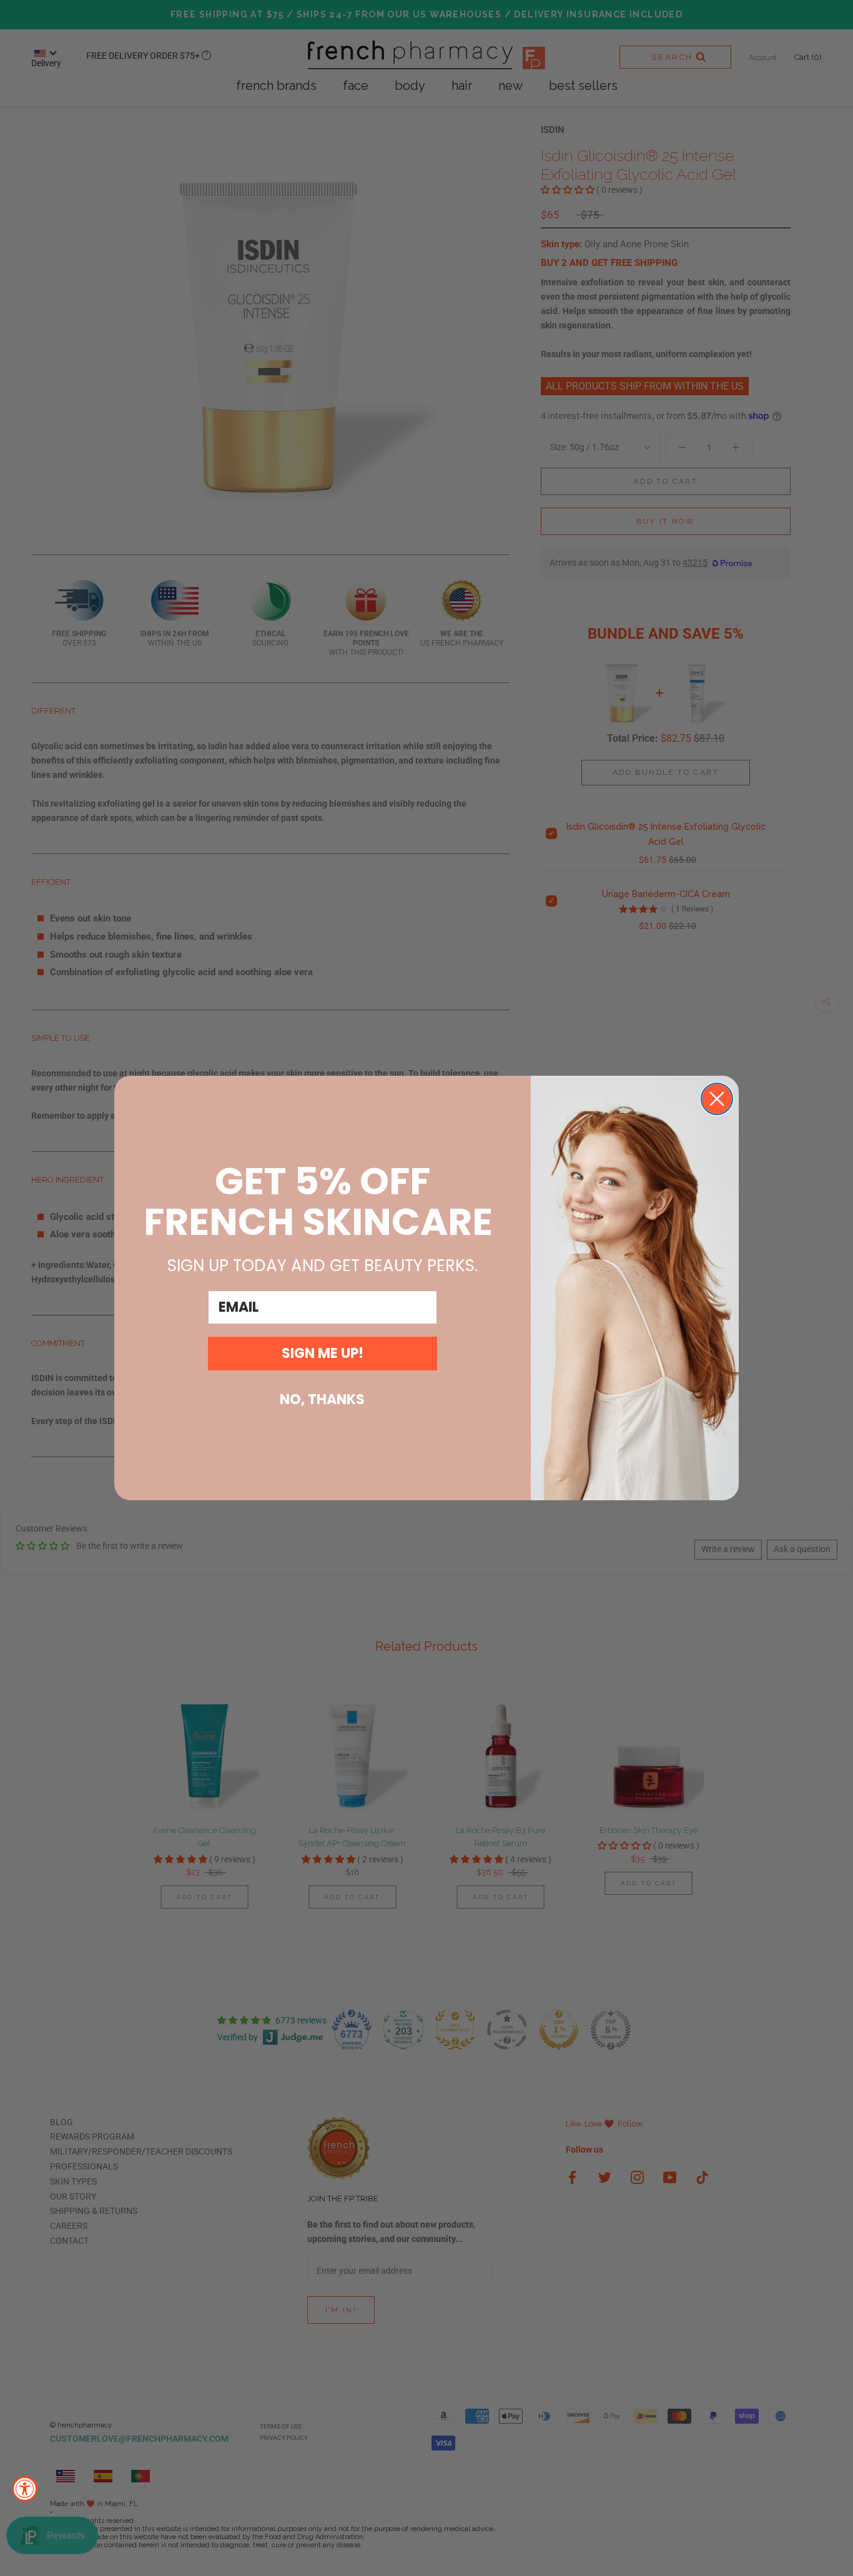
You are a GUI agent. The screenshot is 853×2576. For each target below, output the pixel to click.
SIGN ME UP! (323, 1353)
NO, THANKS (322, 1399)
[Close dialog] (717, 1099)
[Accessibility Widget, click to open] (25, 2489)
